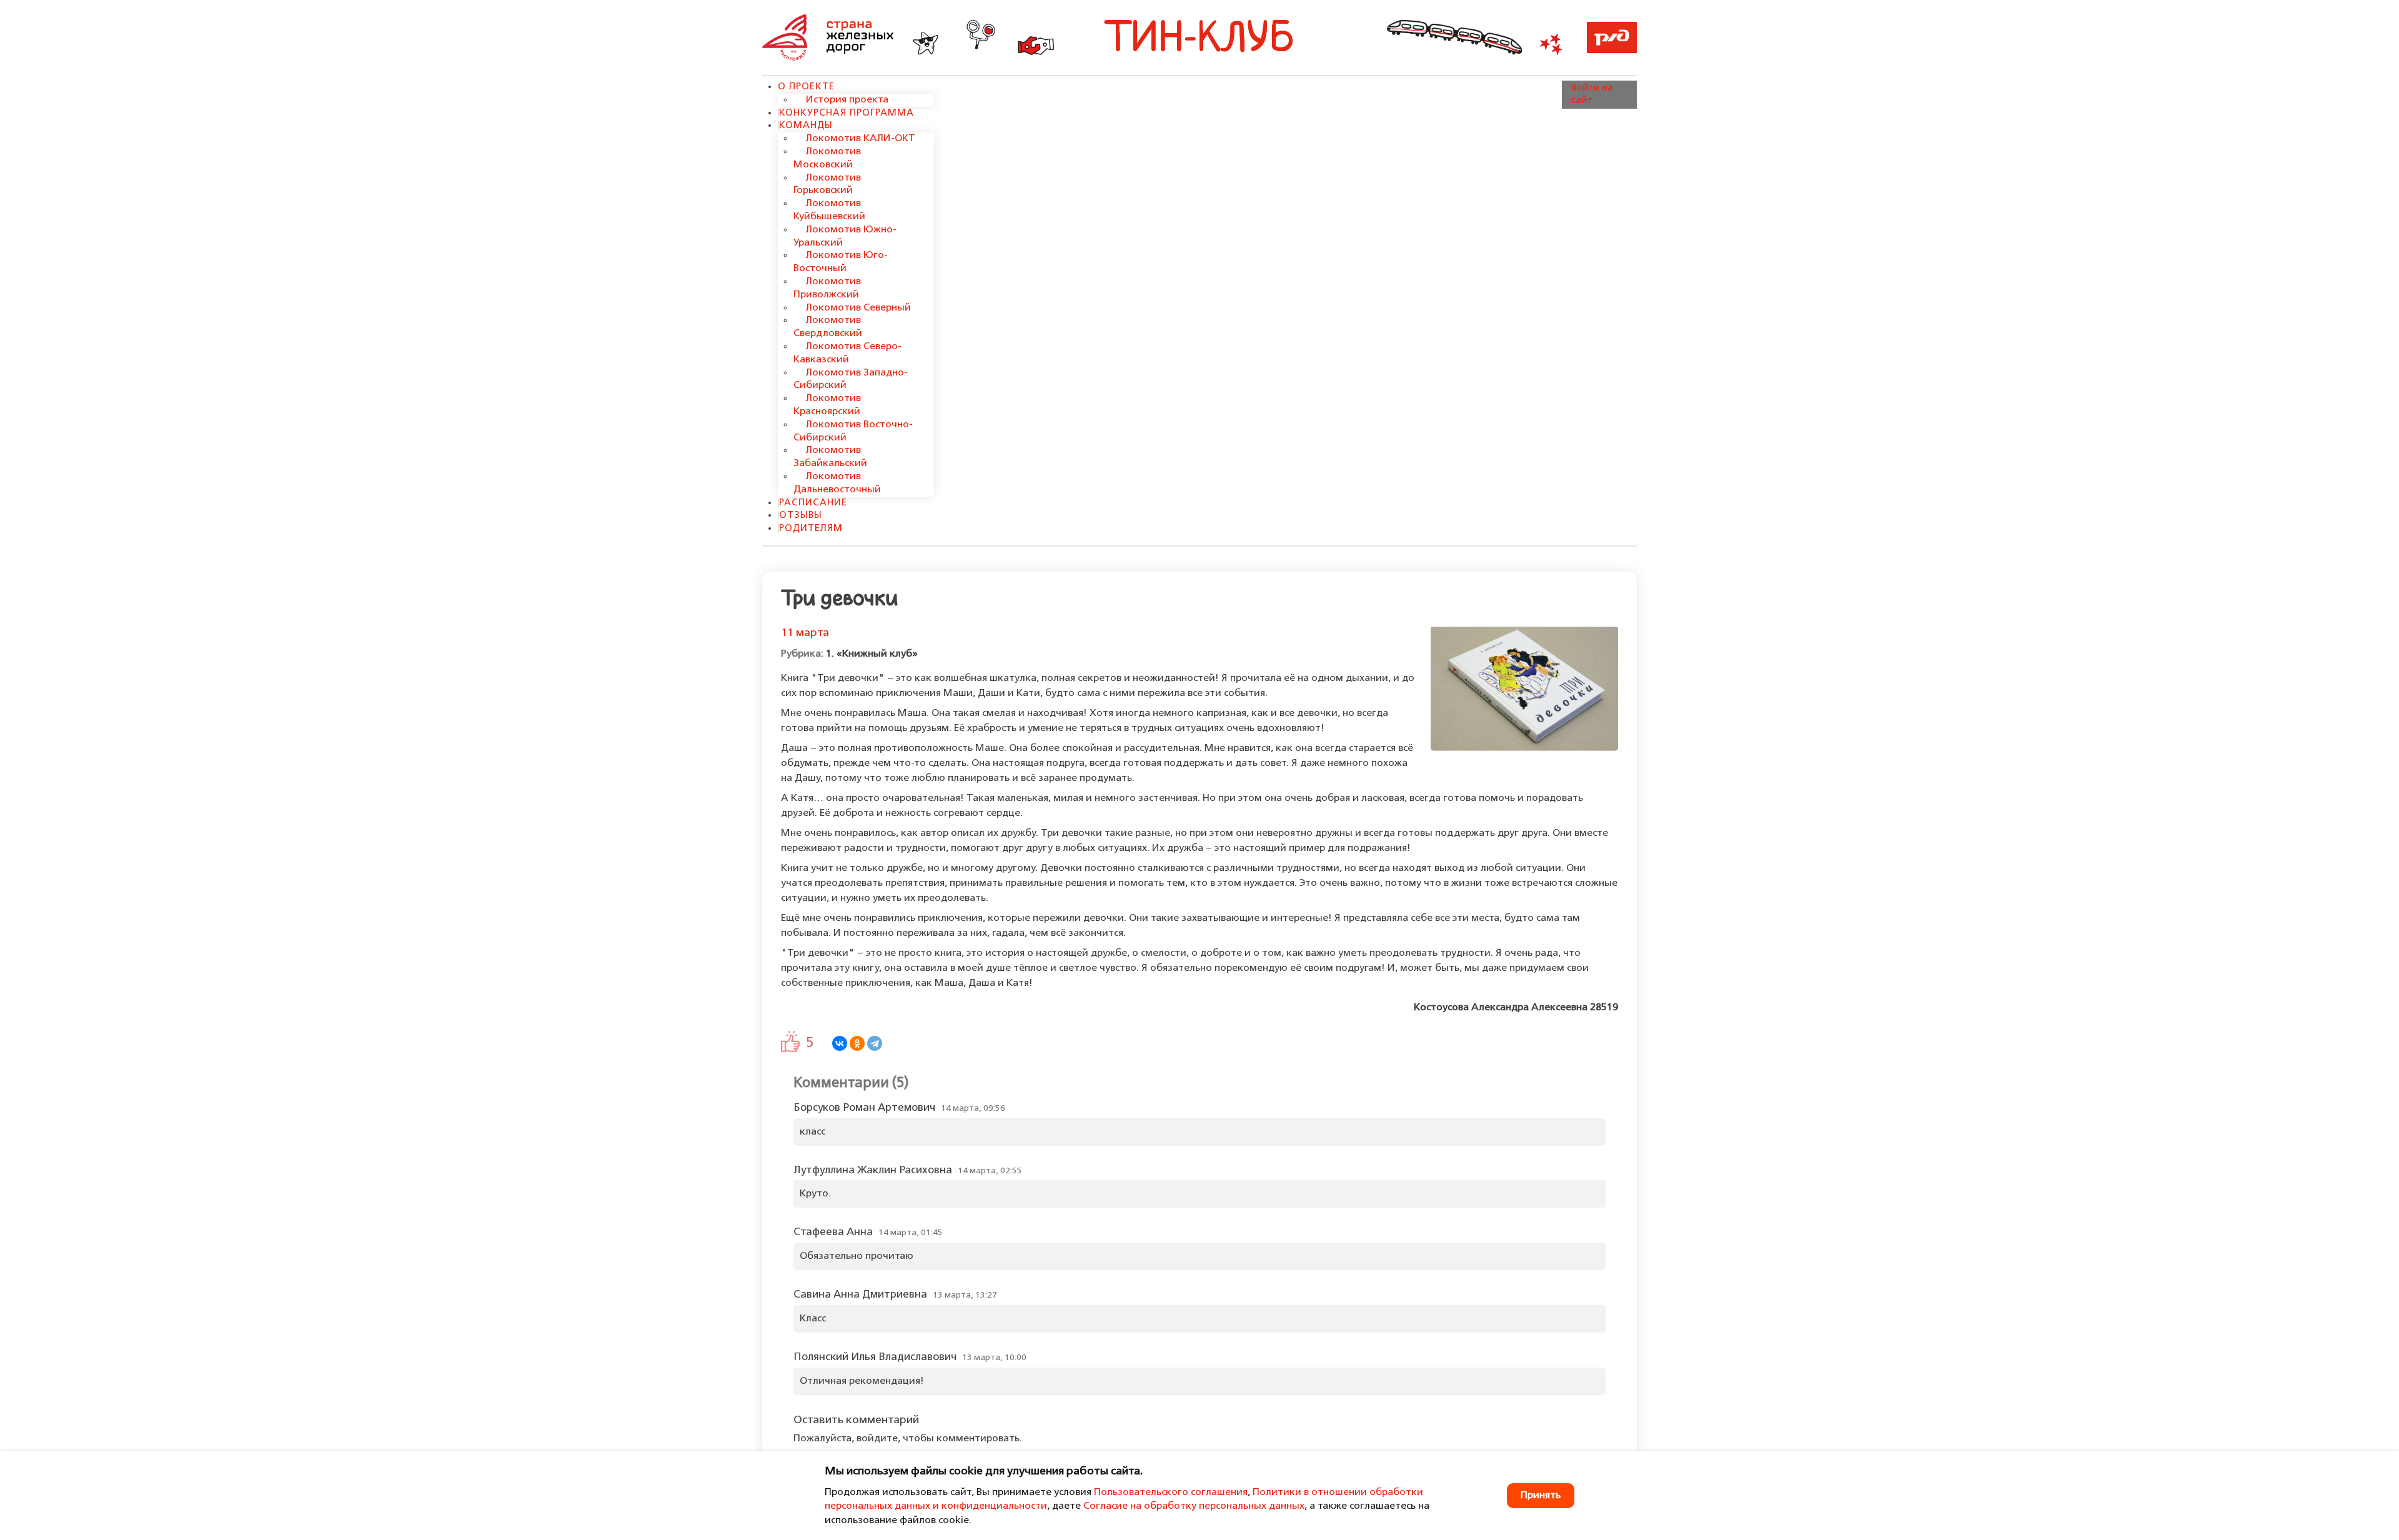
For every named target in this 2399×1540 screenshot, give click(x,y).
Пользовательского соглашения (1171, 1493)
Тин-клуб (1199, 40)
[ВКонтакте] (840, 1043)
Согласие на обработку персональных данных (1194, 1506)
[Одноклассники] (857, 1043)
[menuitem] (806, 87)
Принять (1541, 1496)
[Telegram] (875, 1043)
